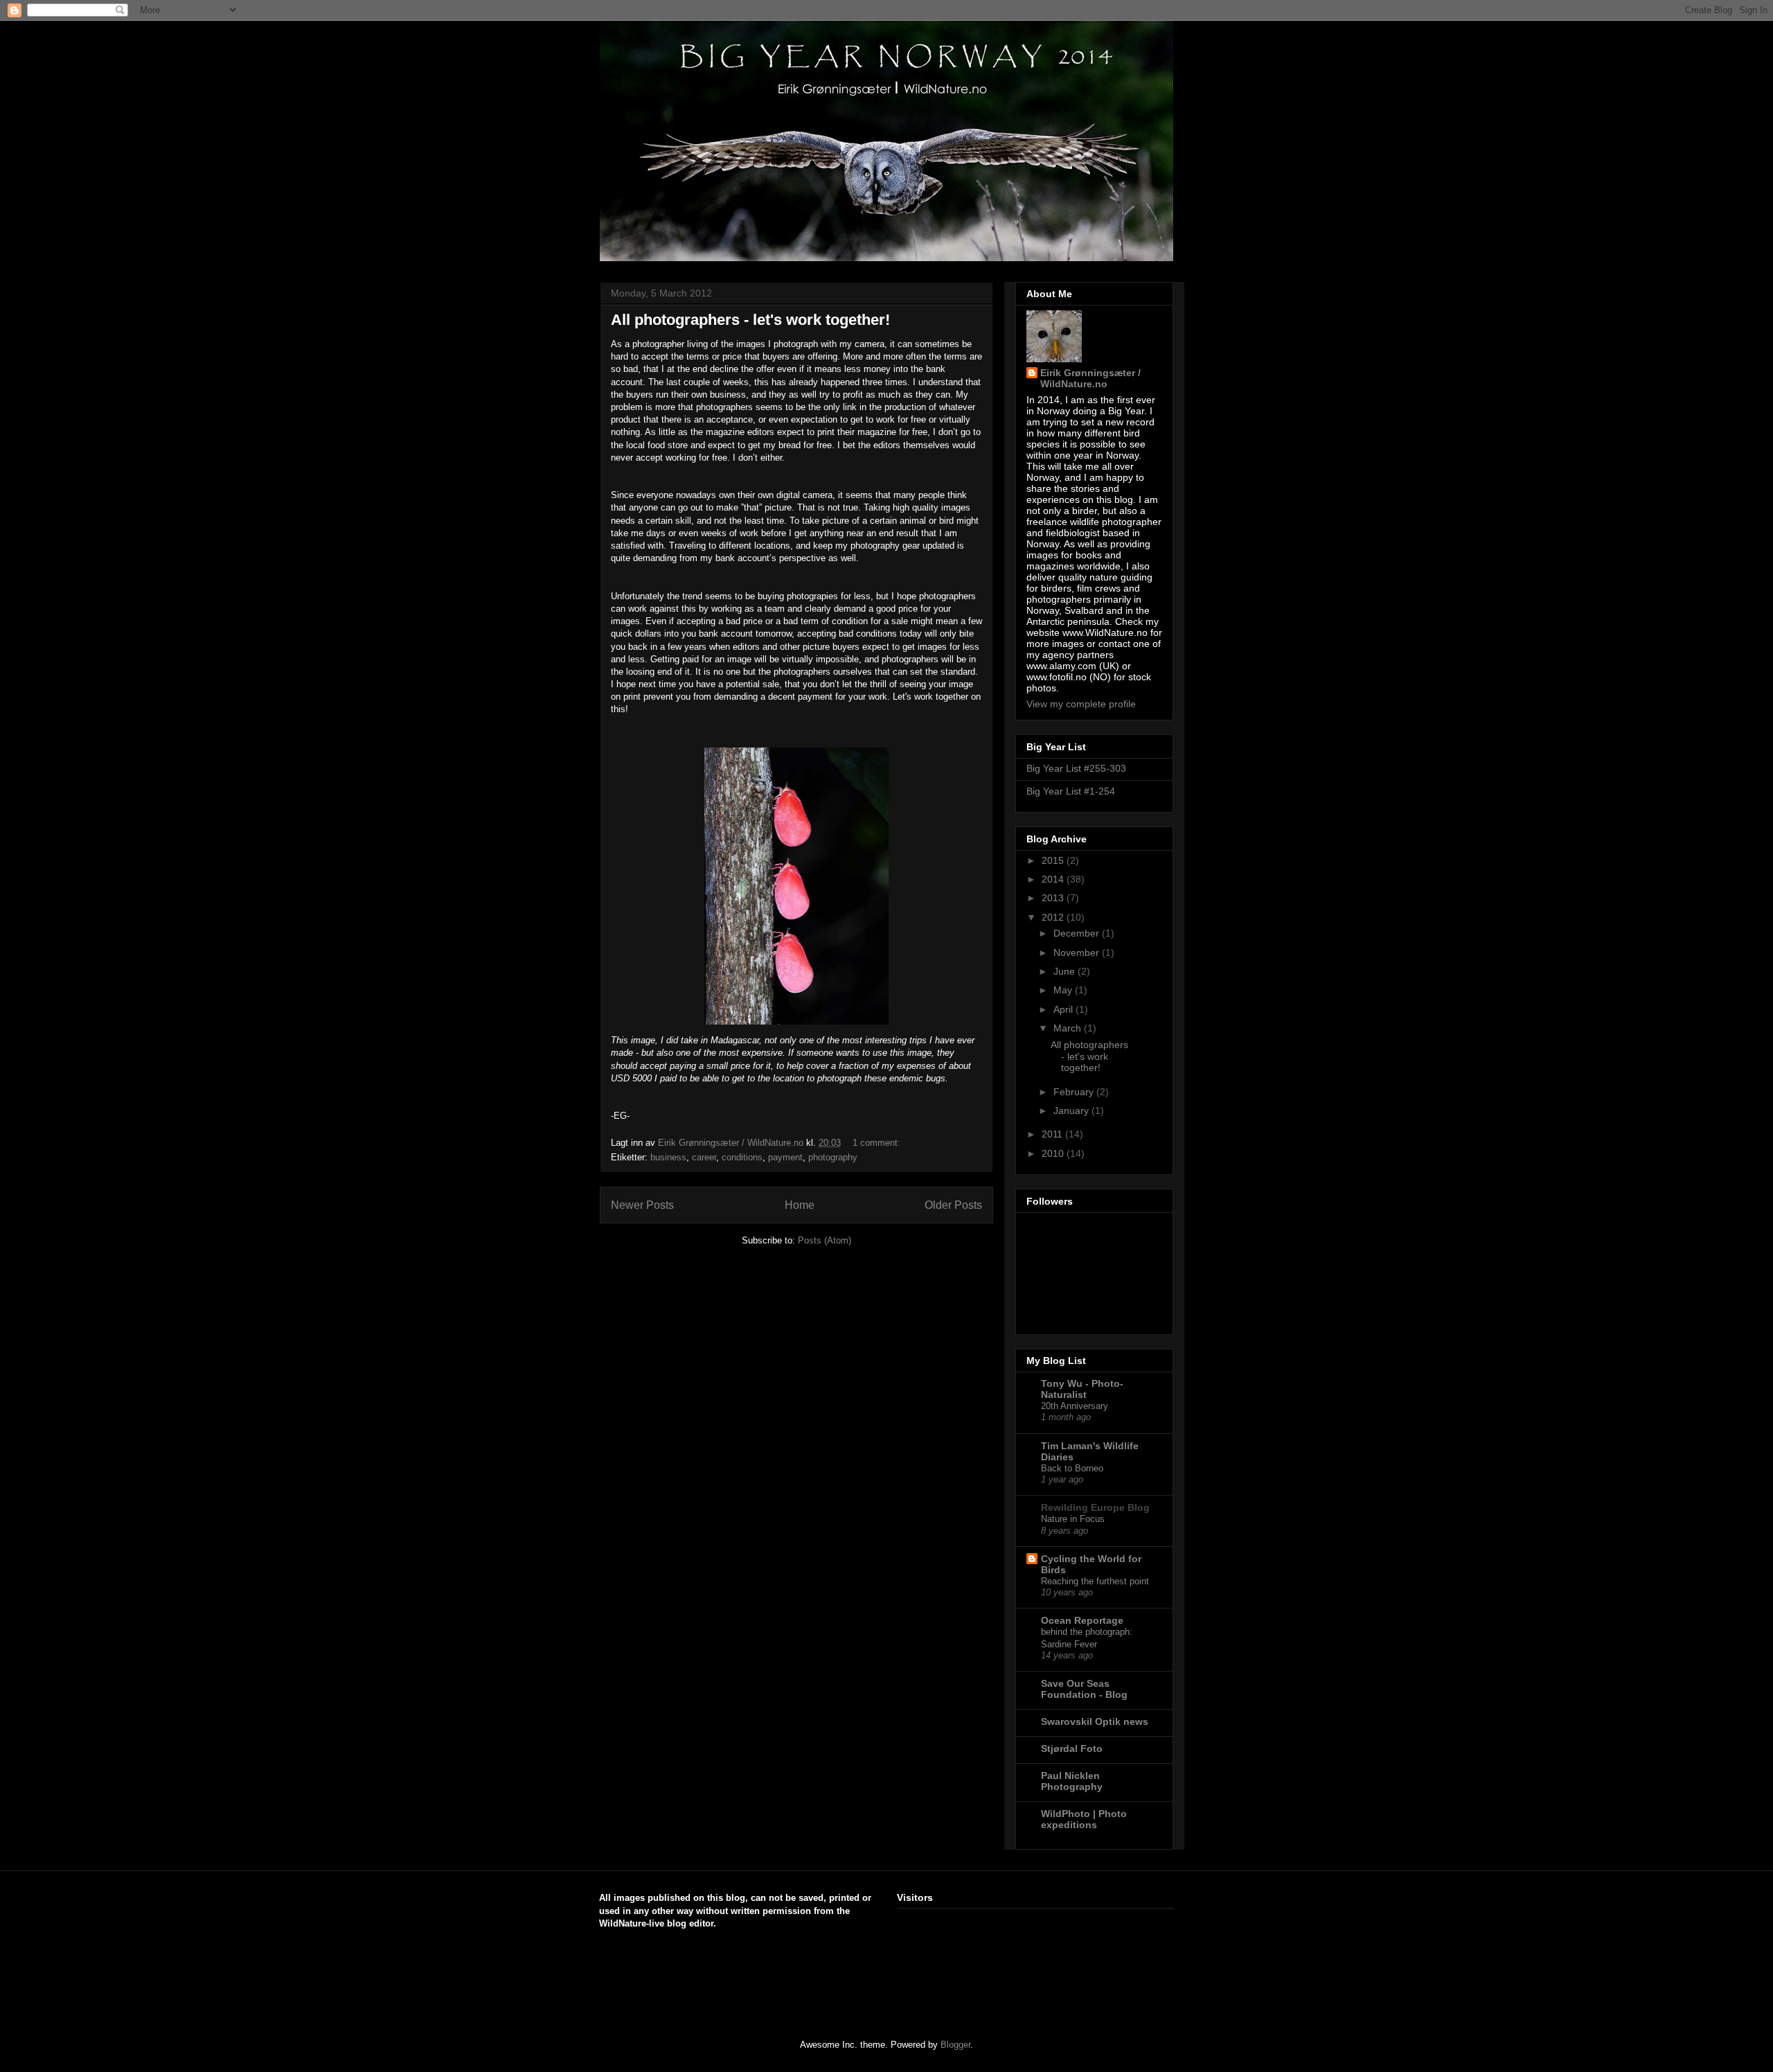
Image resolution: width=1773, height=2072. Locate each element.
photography (833, 1157)
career (704, 1157)
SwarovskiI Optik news (1095, 1721)
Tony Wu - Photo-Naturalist (1082, 1389)
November (1078, 953)
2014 (1054, 879)
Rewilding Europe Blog (1095, 1507)
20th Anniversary (1075, 1406)
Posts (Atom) (825, 1240)
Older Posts (953, 1205)
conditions (742, 1157)
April (1064, 1009)
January (1072, 1110)
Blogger (955, 2045)
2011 (1053, 1134)
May (1064, 990)
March (1069, 1028)
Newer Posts (642, 1205)
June (1066, 971)
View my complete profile (1081, 704)
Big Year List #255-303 (1076, 768)
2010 (1054, 1153)
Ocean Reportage (1082, 1620)
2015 (1054, 860)
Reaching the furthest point (1095, 1581)
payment (785, 1157)
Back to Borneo (1072, 1468)
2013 (1054, 898)
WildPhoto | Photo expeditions (1084, 1819)
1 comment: (878, 1143)
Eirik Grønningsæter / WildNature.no (1090, 378)
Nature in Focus (1073, 1519)
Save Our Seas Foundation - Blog (1084, 1689)
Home (800, 1205)
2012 (1054, 917)
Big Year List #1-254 (1071, 791)
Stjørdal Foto (1072, 1748)
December (1078, 933)
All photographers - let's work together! (750, 320)
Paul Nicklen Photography (1072, 1781)
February (1075, 1092)
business (668, 1157)
